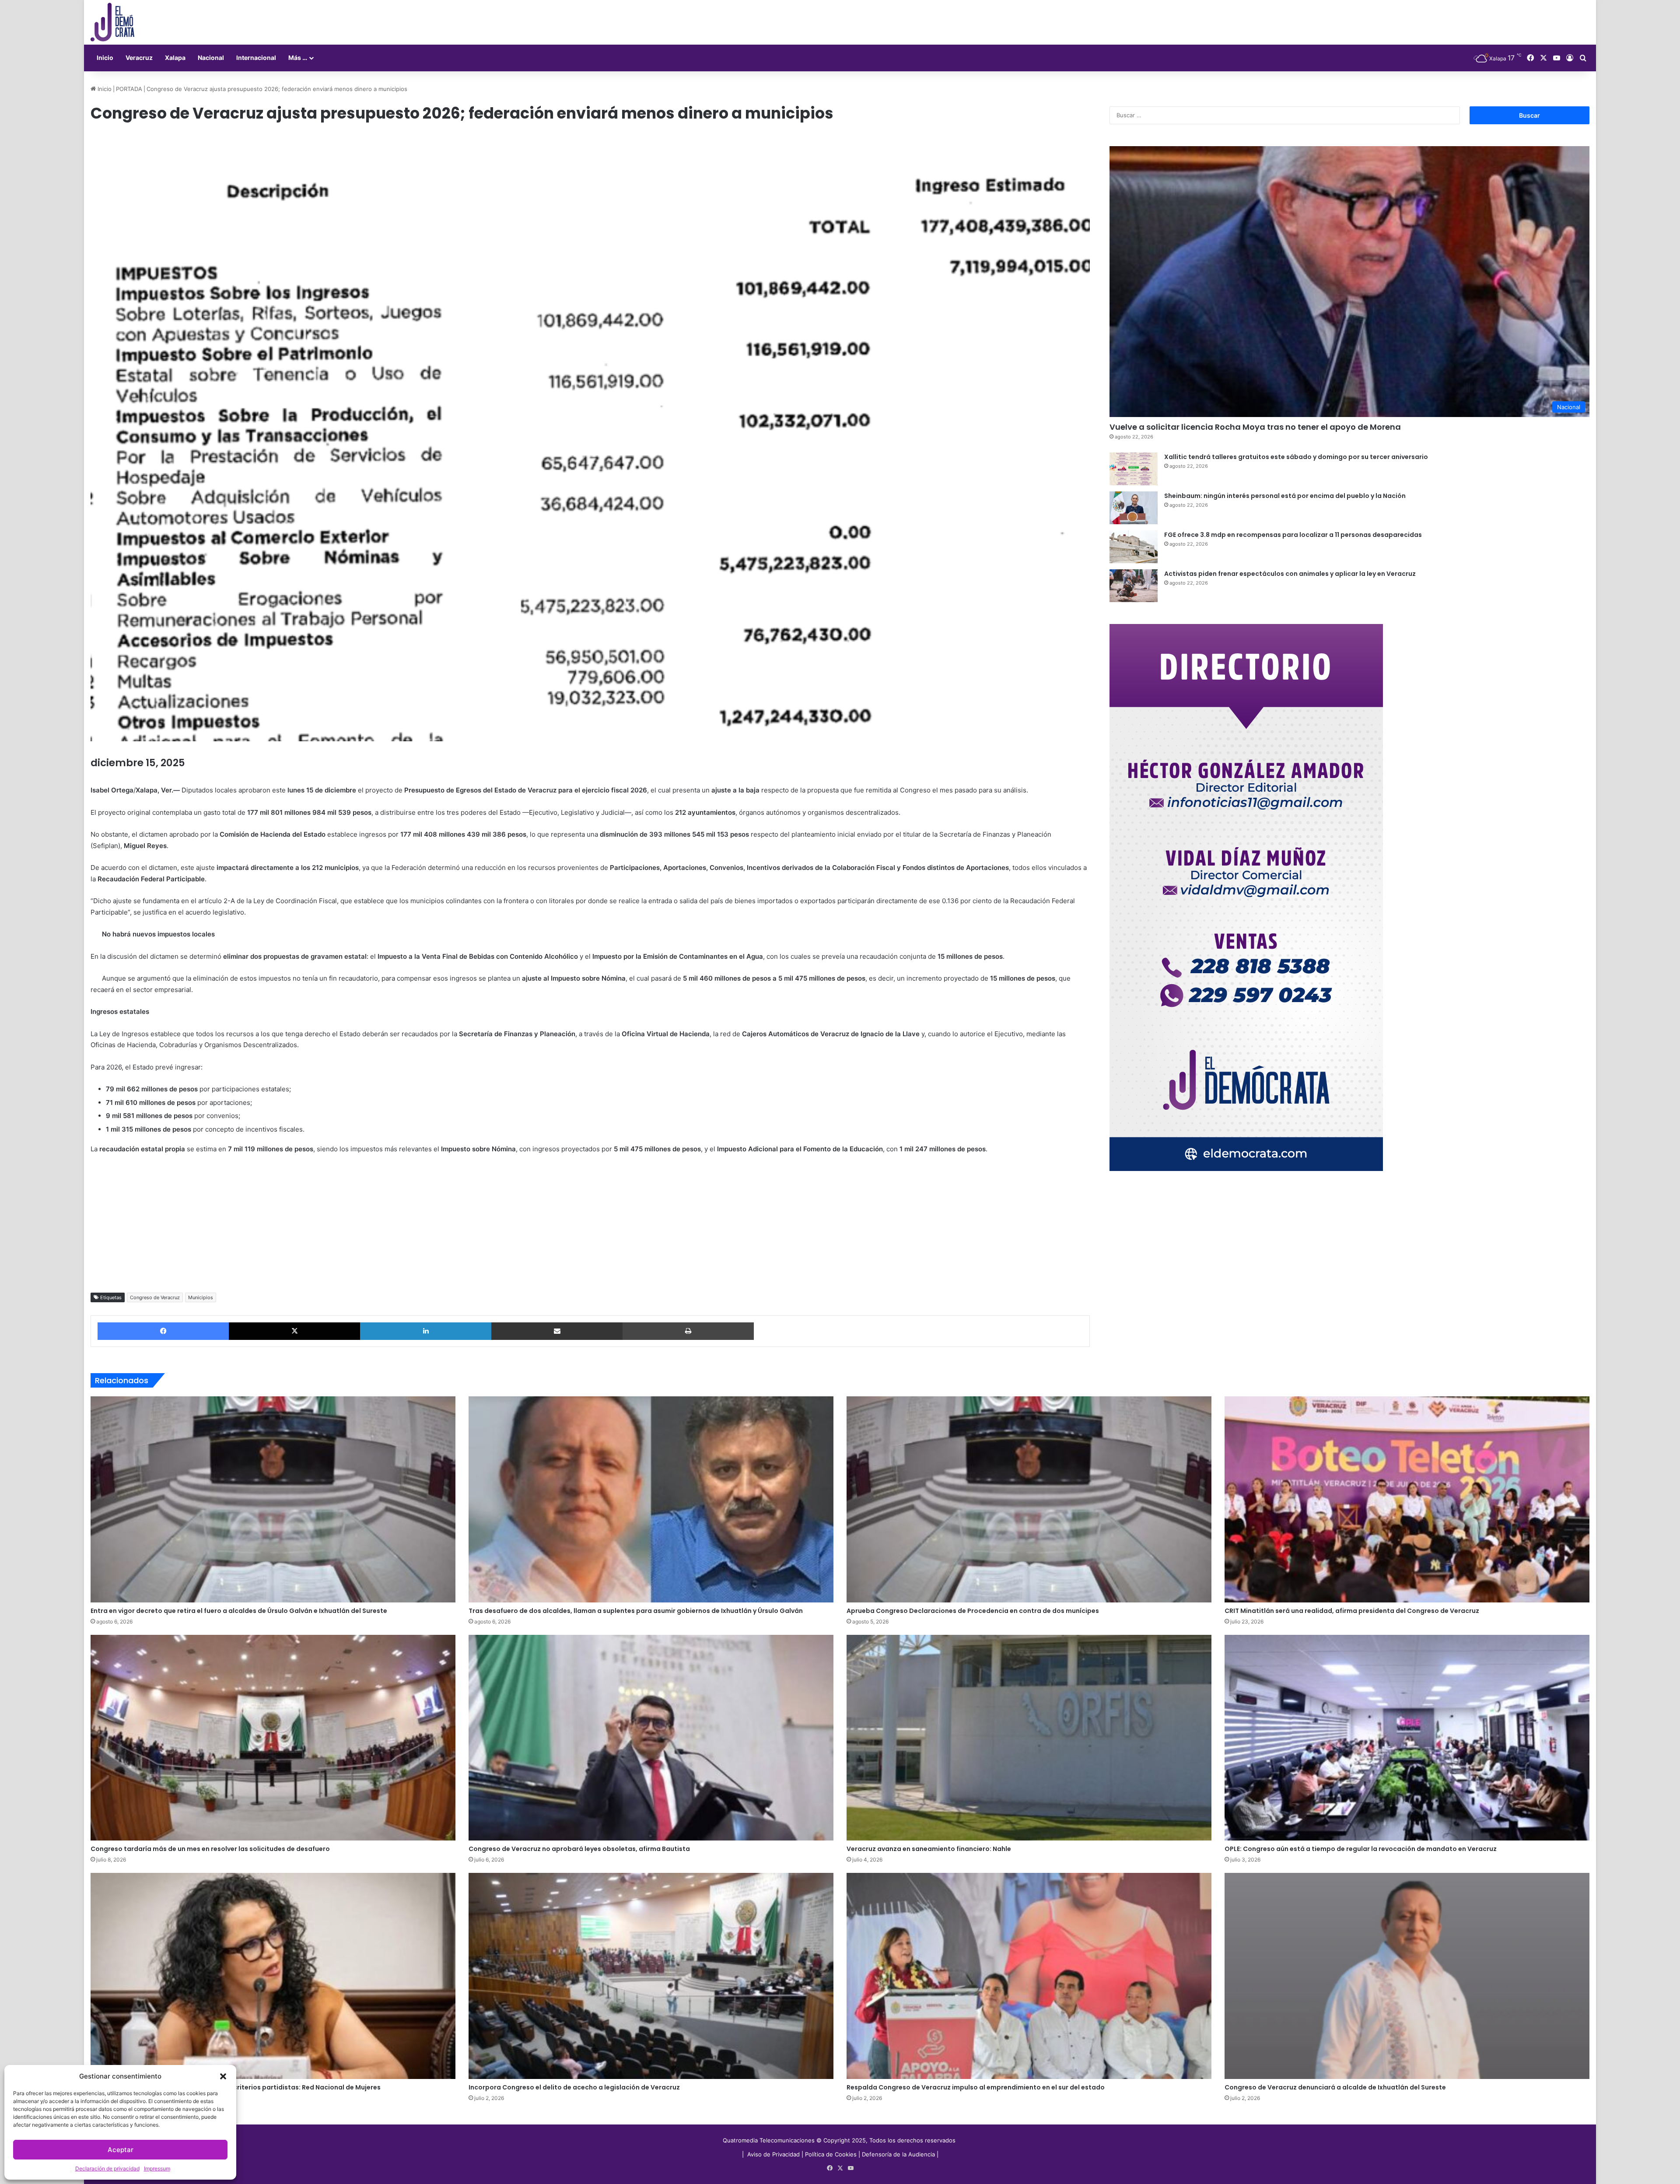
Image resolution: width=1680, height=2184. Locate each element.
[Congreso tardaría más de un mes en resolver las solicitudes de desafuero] (273, 1738)
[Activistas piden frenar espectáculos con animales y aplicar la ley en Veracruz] (1134, 586)
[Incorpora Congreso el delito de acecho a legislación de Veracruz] (651, 1976)
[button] (223, 2076)
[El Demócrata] (112, 22)
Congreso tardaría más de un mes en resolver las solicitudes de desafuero (210, 1849)
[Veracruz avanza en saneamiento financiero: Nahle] (1029, 1738)
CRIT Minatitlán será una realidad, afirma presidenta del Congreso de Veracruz (1352, 1611)
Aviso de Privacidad (774, 2154)
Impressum (157, 2168)
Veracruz (139, 58)
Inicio (105, 58)
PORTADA (129, 89)
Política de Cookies (831, 2154)
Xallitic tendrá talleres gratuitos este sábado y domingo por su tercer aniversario (1296, 457)
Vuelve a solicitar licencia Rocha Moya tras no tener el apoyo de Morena (1255, 427)
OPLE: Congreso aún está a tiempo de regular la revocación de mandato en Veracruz (1361, 1849)
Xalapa (175, 58)
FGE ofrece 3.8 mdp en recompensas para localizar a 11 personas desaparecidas (1293, 535)
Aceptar (121, 2150)
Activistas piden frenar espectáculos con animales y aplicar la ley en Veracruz (1290, 574)
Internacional (256, 58)
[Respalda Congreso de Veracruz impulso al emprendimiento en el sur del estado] (1029, 1976)
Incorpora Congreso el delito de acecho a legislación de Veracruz (574, 2087)
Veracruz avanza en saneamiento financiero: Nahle (929, 1849)
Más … (298, 58)
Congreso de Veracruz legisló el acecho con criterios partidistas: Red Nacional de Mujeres (236, 2087)
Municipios (201, 1297)
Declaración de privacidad (107, 2168)
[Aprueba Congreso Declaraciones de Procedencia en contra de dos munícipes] (1029, 1499)
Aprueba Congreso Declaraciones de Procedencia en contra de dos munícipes (973, 1611)
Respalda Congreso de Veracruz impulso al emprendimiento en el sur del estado (976, 2087)
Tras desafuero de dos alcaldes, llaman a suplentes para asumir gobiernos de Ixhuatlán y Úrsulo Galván (636, 1611)
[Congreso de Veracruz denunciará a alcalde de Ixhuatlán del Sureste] (1407, 1976)
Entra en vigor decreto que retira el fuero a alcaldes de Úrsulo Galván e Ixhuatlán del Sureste (239, 1611)
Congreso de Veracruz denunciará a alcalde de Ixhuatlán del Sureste (1335, 2087)
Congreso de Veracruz (155, 1297)
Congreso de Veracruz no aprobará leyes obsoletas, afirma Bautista (579, 1849)
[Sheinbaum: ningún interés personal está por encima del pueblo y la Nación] (1134, 508)
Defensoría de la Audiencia (898, 2154)
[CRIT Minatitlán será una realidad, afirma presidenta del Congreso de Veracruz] (1407, 1499)
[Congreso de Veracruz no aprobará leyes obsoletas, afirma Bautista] (651, 1738)
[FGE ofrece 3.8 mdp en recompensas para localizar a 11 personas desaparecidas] (1134, 547)
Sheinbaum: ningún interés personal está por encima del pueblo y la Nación (1285, 496)
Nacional (211, 58)
